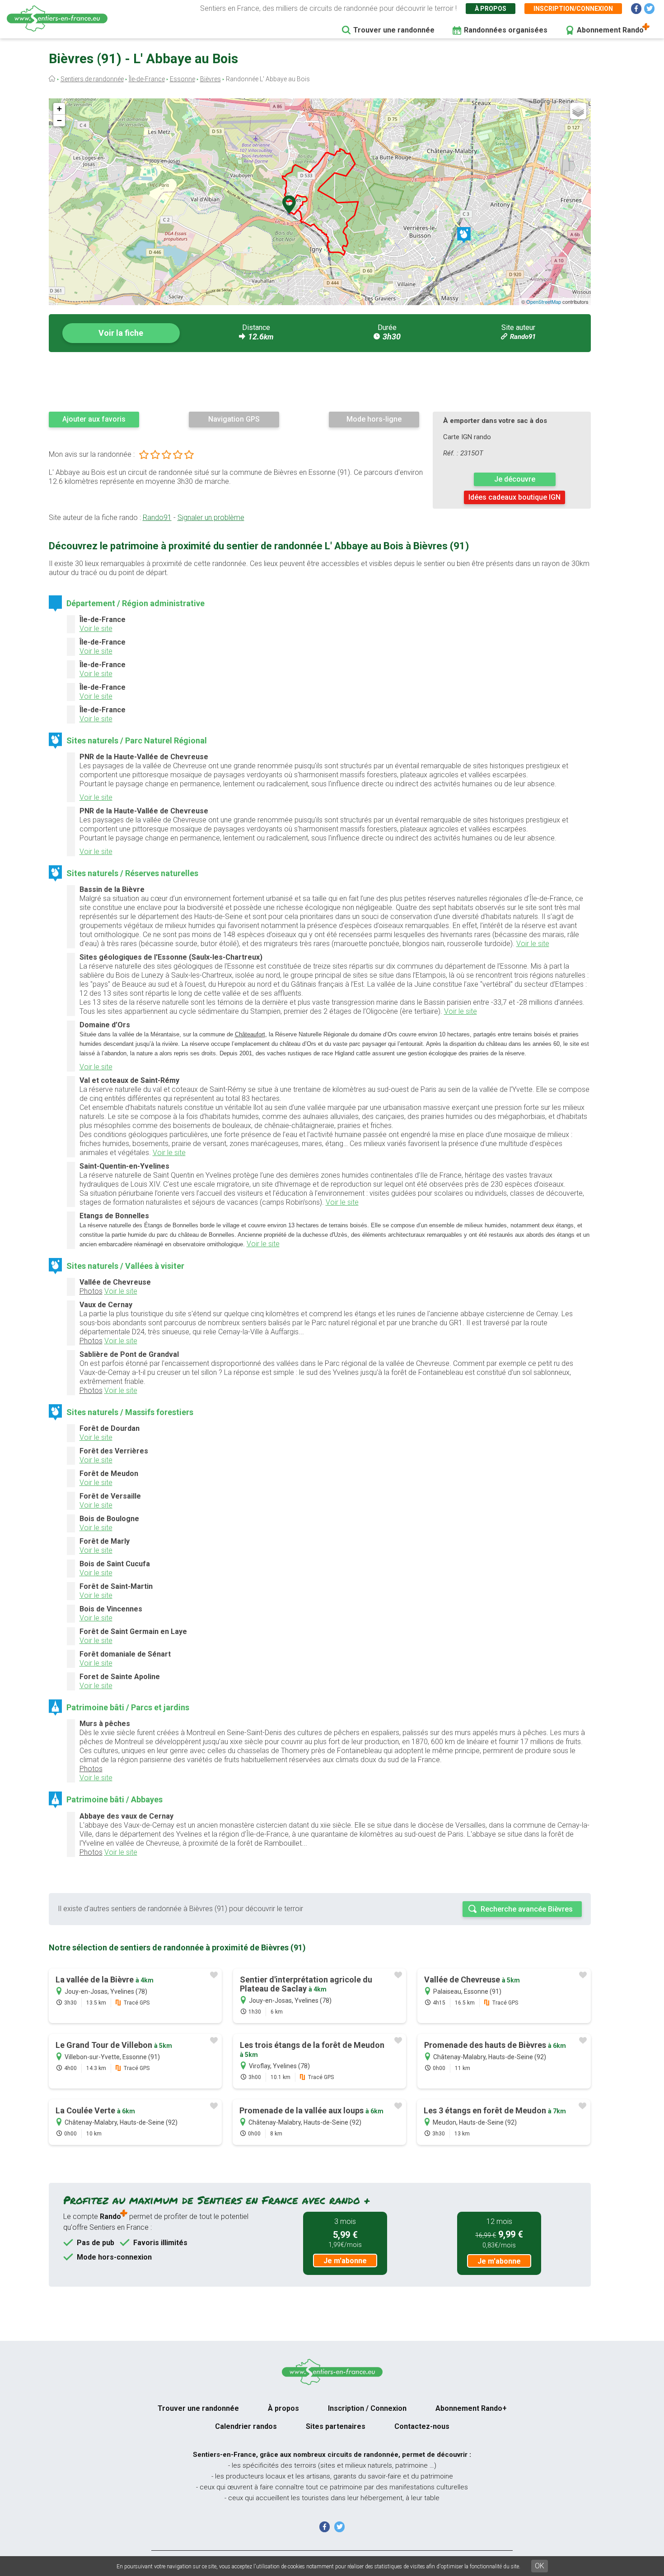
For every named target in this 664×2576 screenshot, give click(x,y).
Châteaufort (250, 1034)
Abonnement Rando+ (471, 2408)
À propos (491, 9)
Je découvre (515, 479)
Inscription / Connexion (367, 2408)
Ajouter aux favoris (94, 419)
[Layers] (578, 111)
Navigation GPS (234, 419)
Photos (91, 1291)
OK (540, 2566)
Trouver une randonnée (394, 30)
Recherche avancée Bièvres (527, 1909)
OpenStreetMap (544, 302)
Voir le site (96, 629)
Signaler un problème (211, 518)
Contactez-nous (422, 2426)
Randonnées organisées (506, 30)
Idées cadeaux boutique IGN (514, 497)
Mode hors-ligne (374, 419)
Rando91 (523, 337)
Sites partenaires (336, 2426)
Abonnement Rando (610, 30)
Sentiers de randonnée (92, 79)
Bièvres (210, 79)
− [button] (59, 120)
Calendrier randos (246, 2426)
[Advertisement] (320, 381)
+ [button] (59, 109)
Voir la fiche (121, 333)
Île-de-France (147, 79)
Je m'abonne (345, 2261)
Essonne (182, 79)
